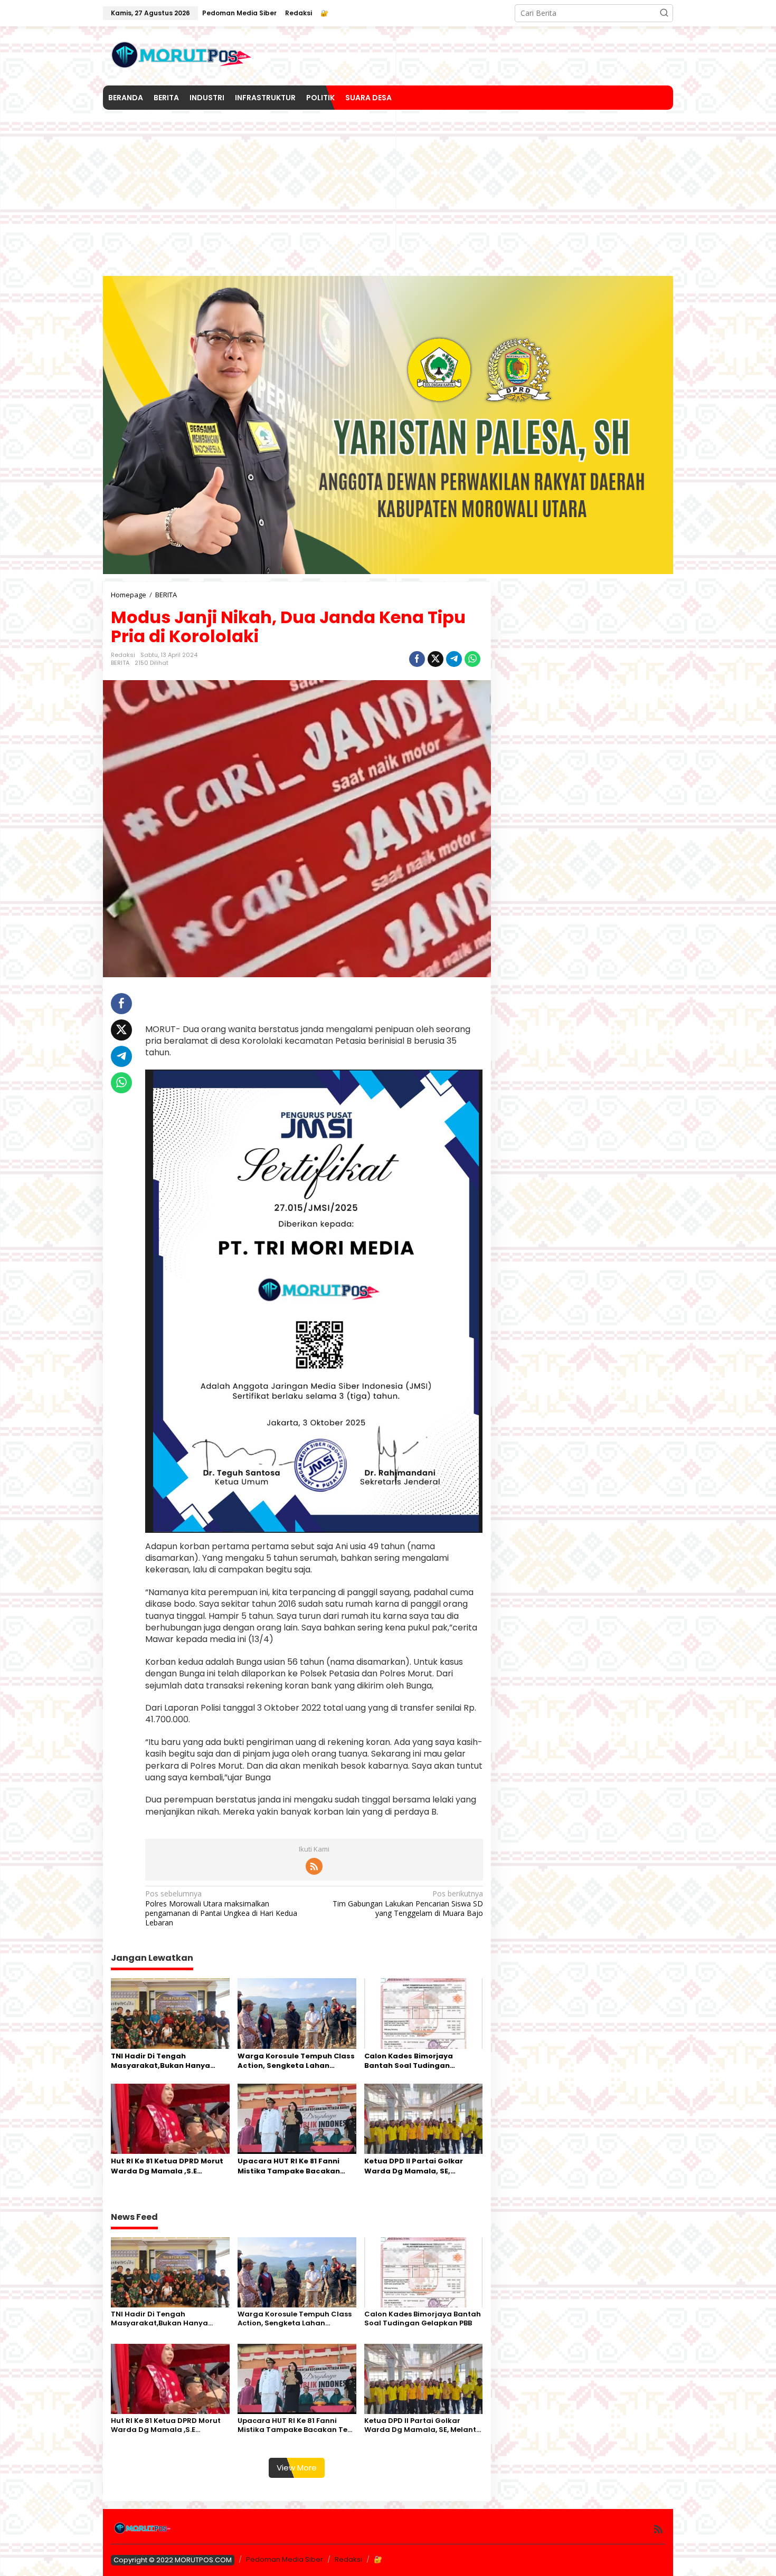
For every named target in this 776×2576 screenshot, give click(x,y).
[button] (664, 13)
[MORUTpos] (182, 55)
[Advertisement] (388, 189)
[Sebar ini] (417, 659)
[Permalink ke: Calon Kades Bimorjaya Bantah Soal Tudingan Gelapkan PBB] (424, 2012)
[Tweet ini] (436, 659)
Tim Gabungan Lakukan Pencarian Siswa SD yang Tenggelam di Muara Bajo (408, 1903)
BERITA (120, 663)
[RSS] (314, 1866)
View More (297, 2468)
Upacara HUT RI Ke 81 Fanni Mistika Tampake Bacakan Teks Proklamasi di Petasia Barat (289, 2166)
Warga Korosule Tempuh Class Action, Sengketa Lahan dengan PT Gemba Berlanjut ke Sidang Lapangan (296, 2061)
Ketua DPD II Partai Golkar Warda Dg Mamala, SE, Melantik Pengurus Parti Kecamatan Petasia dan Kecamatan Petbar (414, 2166)
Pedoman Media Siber (285, 2559)
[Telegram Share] (454, 659)
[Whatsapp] (472, 659)
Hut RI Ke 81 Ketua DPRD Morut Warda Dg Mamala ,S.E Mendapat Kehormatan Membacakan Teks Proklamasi (170, 2166)
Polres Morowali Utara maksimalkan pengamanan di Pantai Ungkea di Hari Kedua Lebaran (221, 1908)
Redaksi (348, 2559)
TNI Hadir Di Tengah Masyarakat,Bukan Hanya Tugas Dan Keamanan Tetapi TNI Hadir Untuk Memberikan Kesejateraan (167, 2061)
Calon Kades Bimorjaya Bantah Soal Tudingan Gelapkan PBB (409, 2061)
